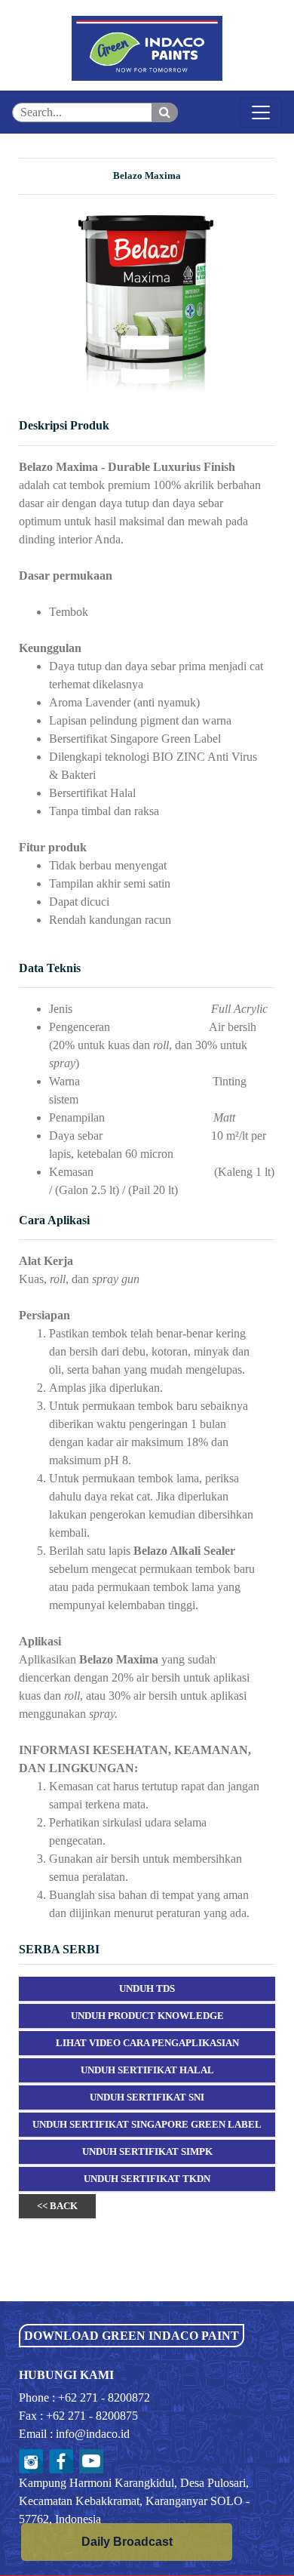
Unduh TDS (147, 1988)
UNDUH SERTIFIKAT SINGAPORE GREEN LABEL (147, 2124)
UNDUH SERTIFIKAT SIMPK (147, 2151)
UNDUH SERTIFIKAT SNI (147, 2097)
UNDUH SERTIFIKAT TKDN (147, 2179)
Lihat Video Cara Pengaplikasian (147, 2043)
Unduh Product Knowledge (147, 2016)
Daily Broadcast (127, 2542)
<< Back (57, 2206)
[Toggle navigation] (261, 112)
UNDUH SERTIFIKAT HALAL (147, 2070)
